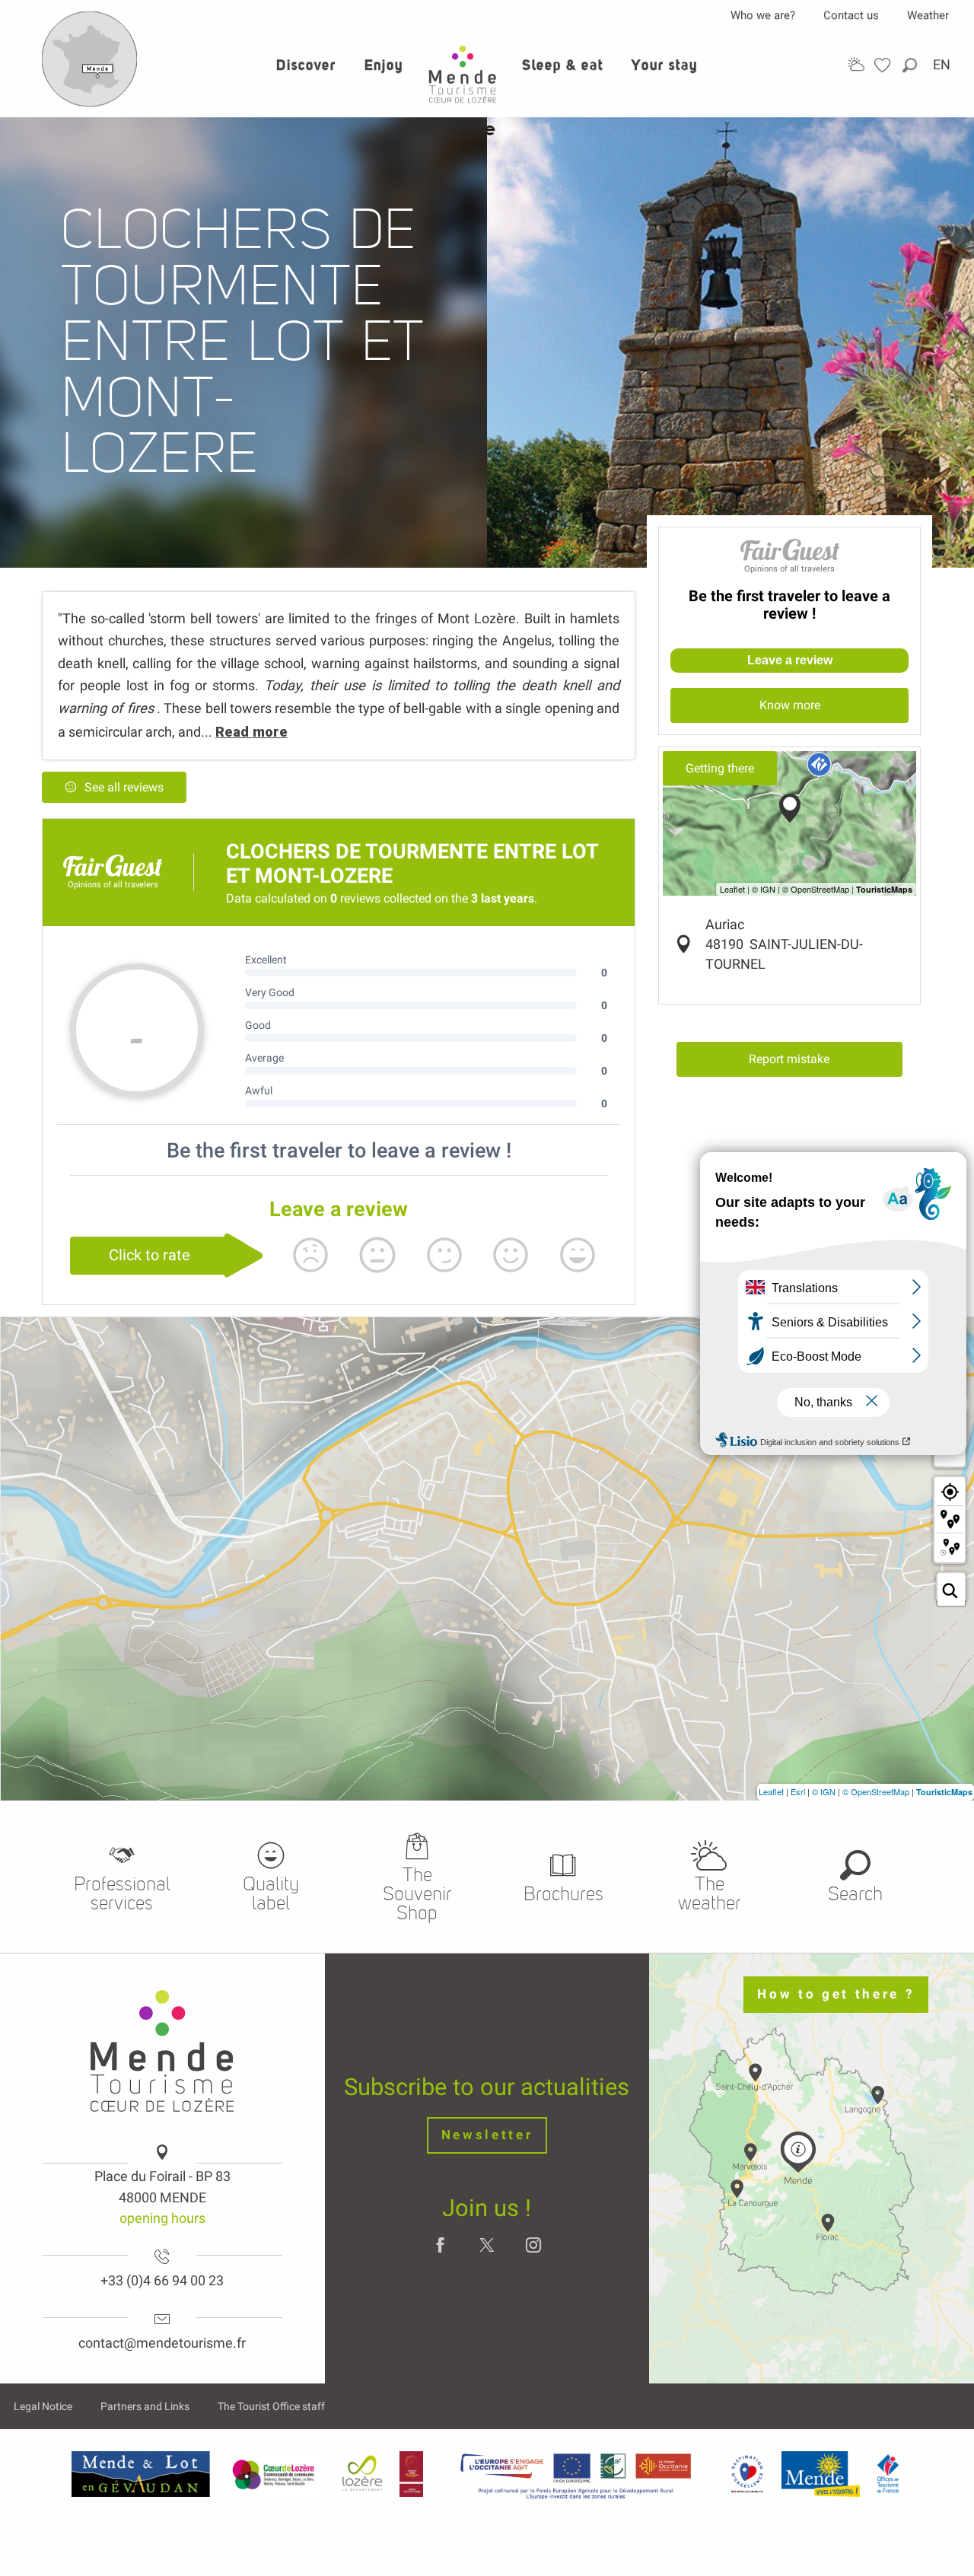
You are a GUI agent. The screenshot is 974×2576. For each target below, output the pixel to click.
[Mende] (821, 2474)
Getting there (720, 768)
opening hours (162, 2218)
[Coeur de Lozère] (275, 2474)
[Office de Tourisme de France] (888, 2474)
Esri (798, 1791)
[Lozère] (363, 2474)
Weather (928, 15)
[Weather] (856, 64)
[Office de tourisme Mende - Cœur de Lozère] (463, 74)
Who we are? (763, 15)
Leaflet (771, 1791)
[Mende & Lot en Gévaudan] (141, 2474)
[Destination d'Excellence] (747, 2474)
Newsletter (487, 2135)
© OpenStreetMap (876, 1791)
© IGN (824, 1791)
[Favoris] (884, 65)
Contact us (851, 15)
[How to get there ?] (90, 103)
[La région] (576, 2474)
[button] (911, 65)
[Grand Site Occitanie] (412, 2474)
